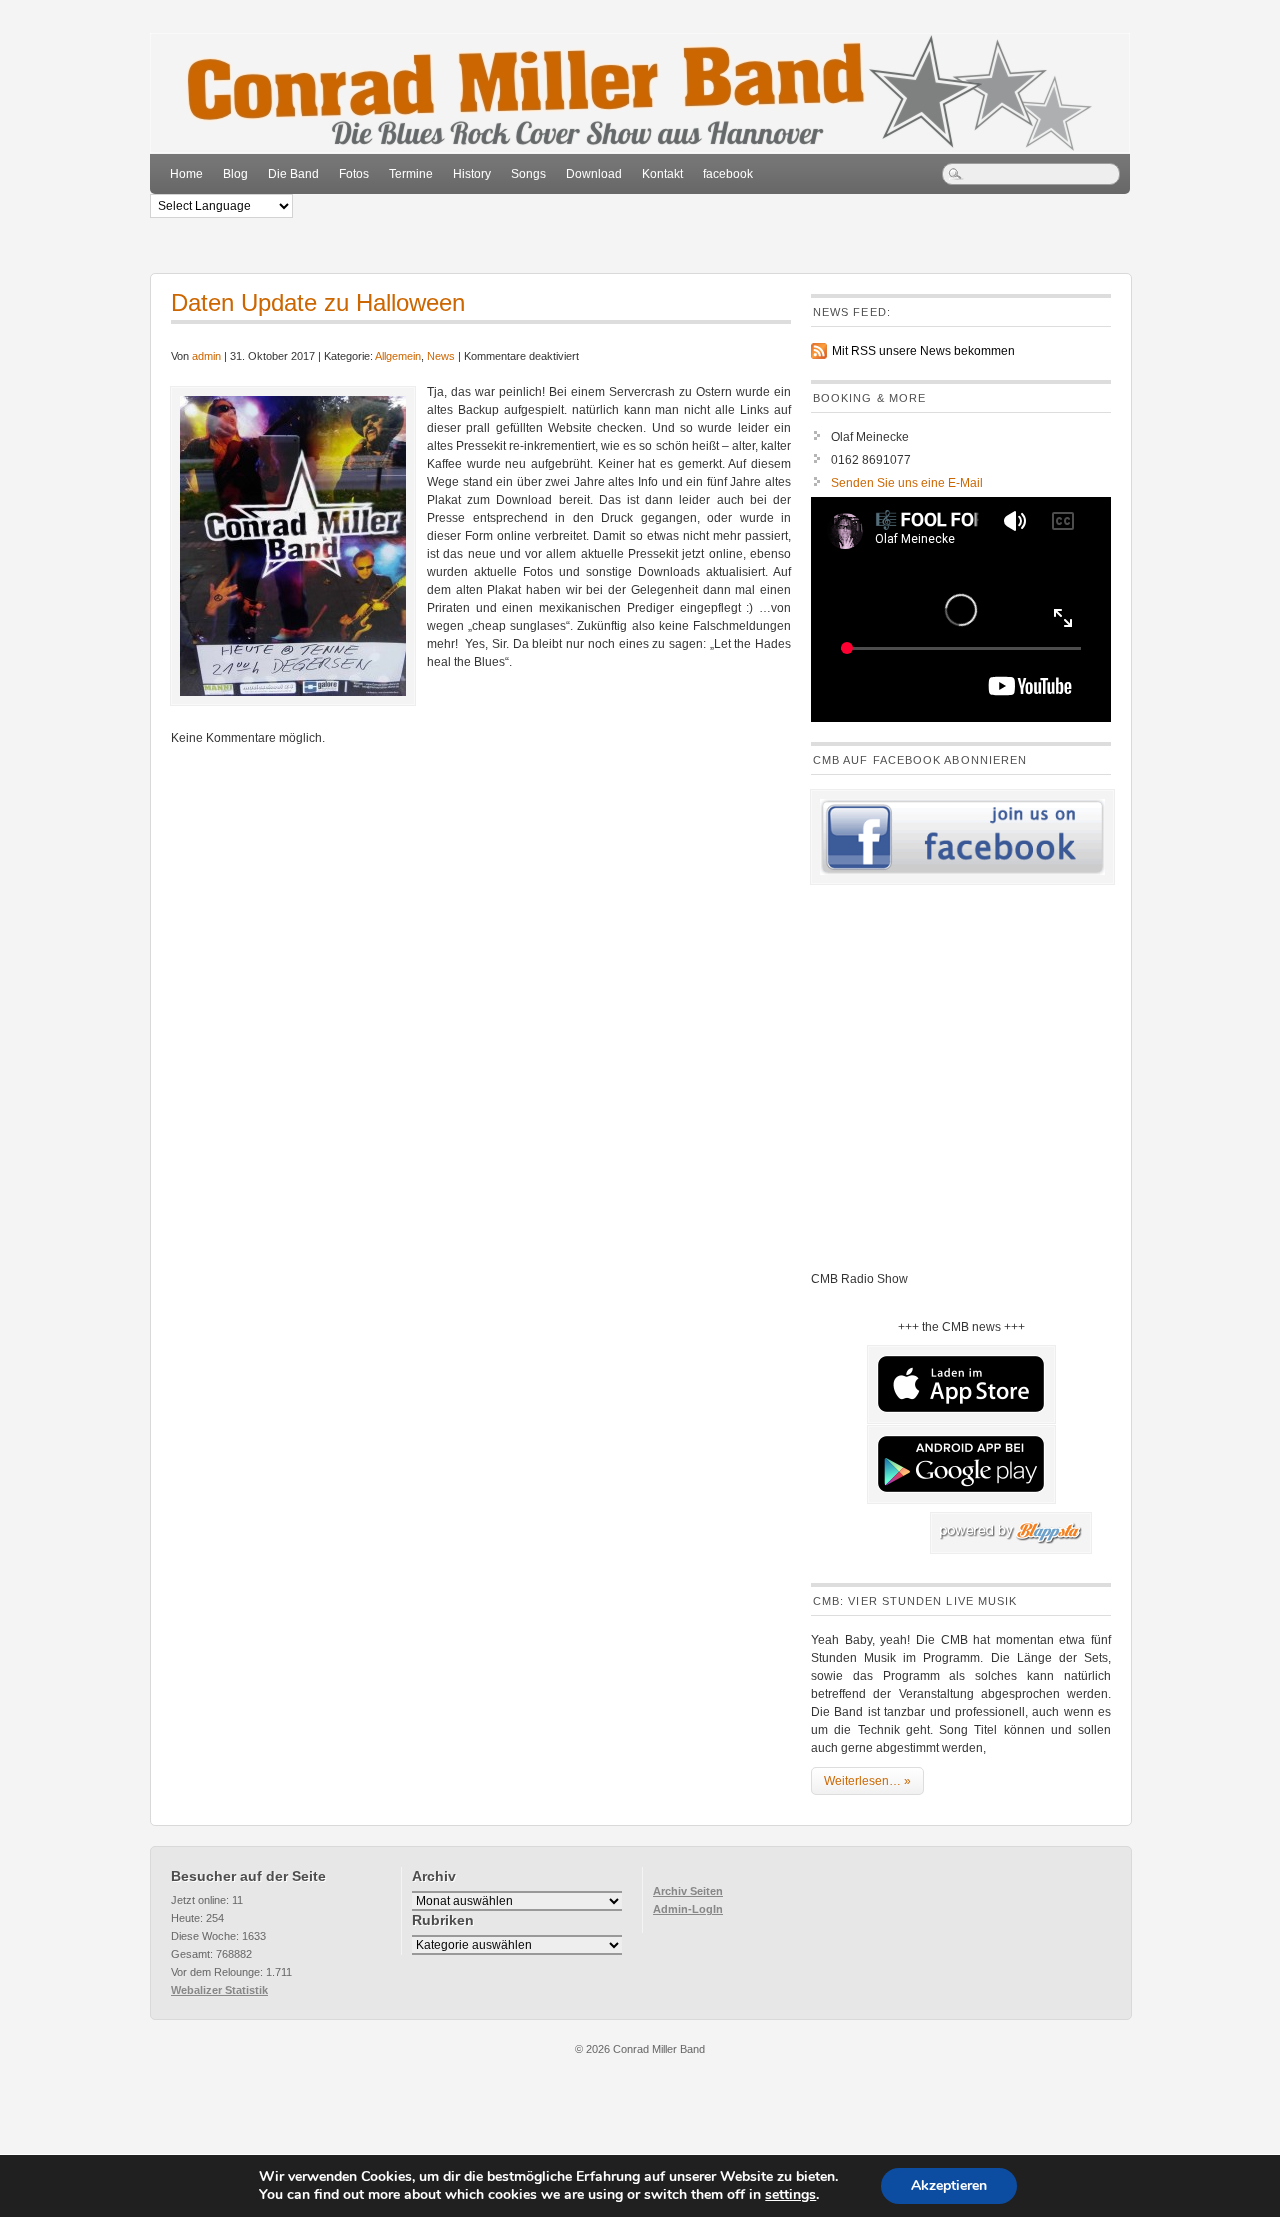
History (472, 174)
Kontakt (662, 174)
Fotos (354, 174)
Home (186, 174)
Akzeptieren (949, 2185)
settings (790, 2195)
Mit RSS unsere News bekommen (923, 351)
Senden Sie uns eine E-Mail (907, 483)
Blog (235, 174)
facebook (728, 174)
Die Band (293, 174)
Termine (411, 174)
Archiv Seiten (688, 1891)
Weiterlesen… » (867, 1781)
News (441, 356)
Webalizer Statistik (219, 1990)
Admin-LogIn (688, 1909)
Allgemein (398, 356)
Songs (528, 174)
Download (594, 174)
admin (206, 356)
